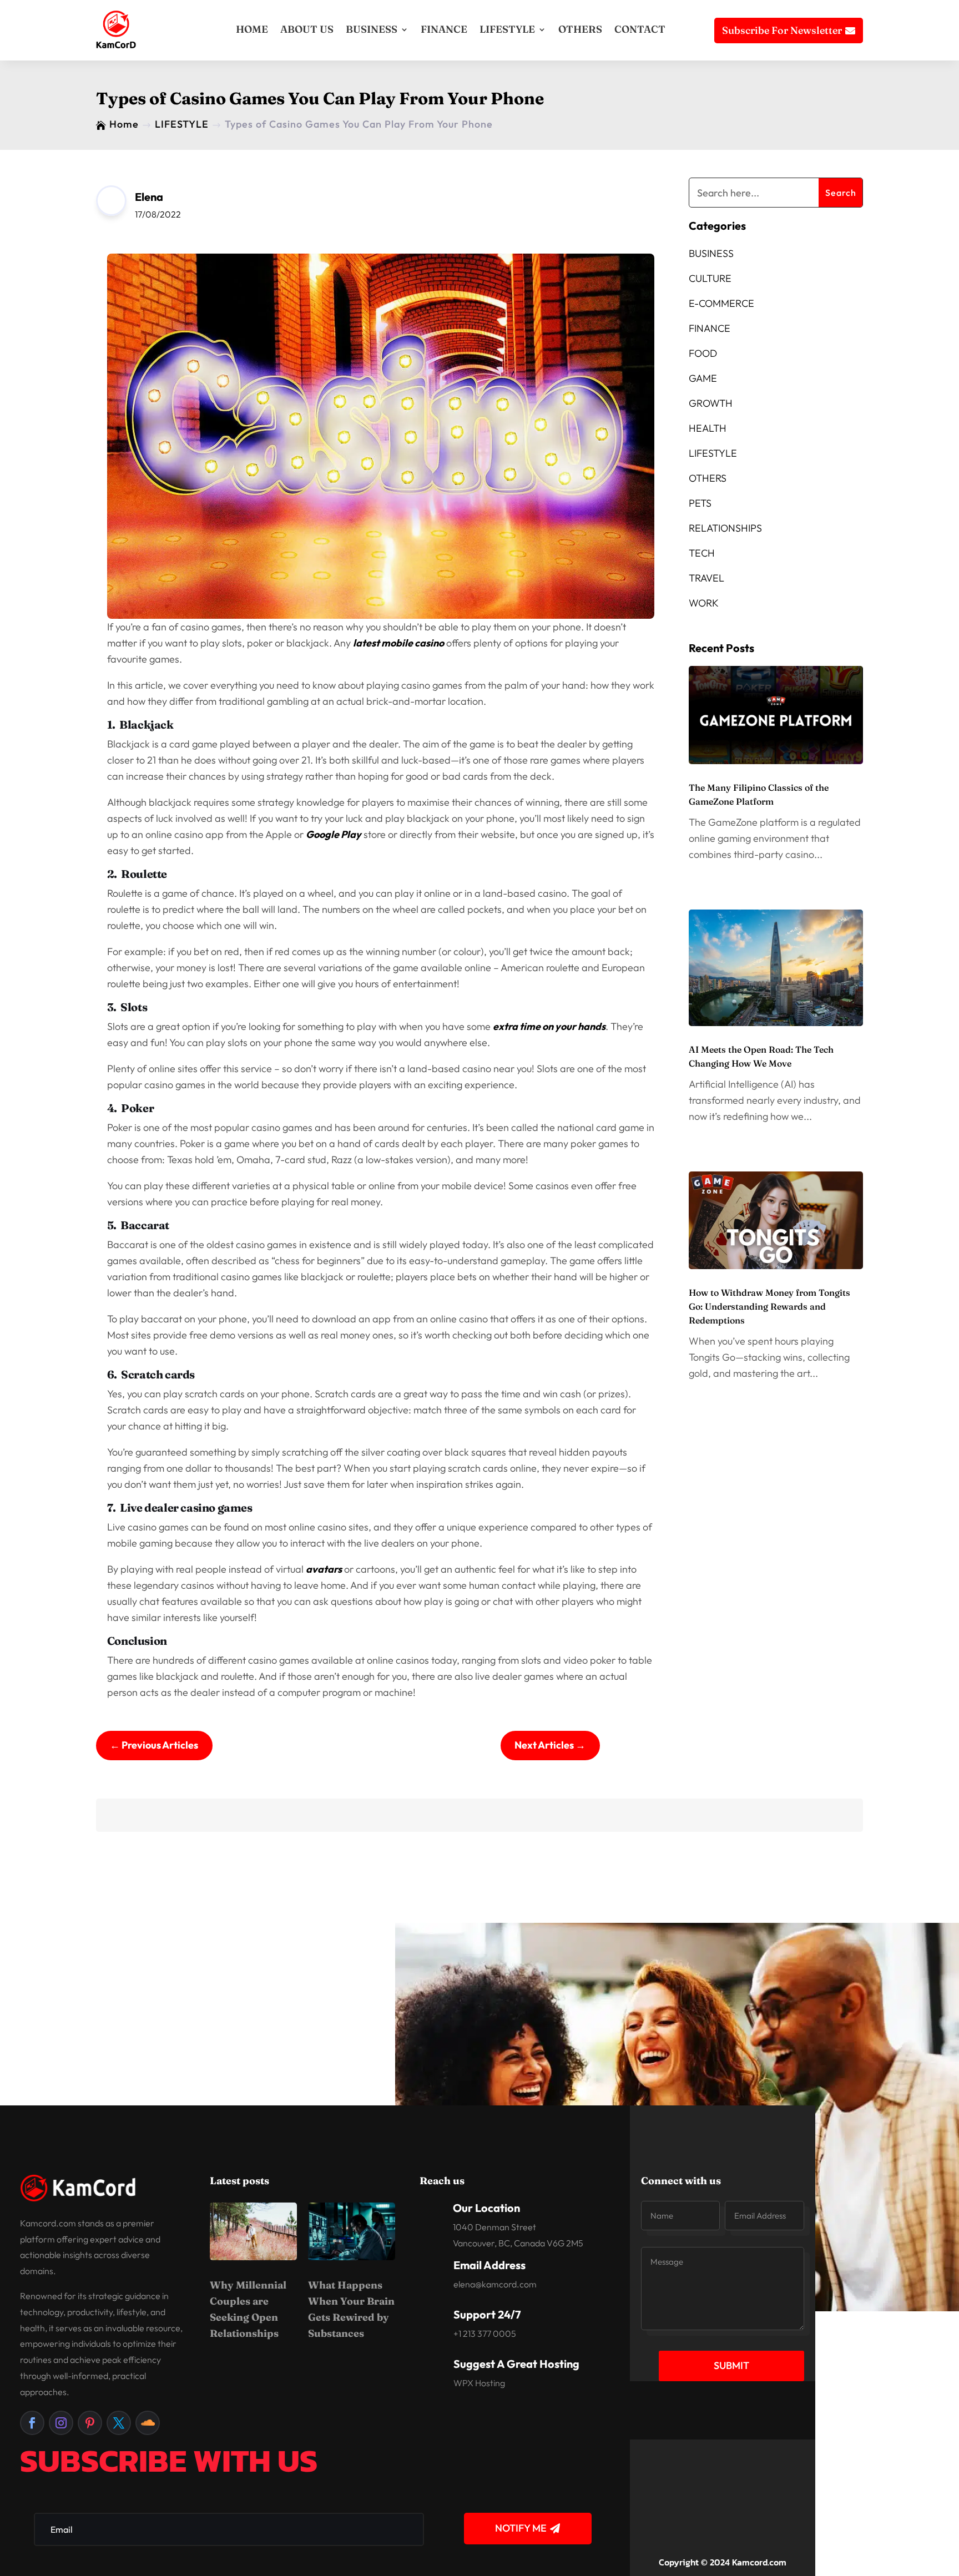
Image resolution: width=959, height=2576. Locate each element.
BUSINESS (372, 29)
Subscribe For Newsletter (782, 30)
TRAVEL (706, 578)
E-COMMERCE (721, 303)
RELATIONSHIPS (725, 528)
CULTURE (710, 278)
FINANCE (444, 29)
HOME (252, 29)
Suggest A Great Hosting (516, 2364)
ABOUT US (307, 29)
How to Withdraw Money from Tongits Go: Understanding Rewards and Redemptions (769, 1306)
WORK (704, 603)
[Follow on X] (119, 2423)
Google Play (334, 834)
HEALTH (708, 428)
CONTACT (640, 29)
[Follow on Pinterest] (90, 2423)
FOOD (703, 353)
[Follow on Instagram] (61, 2423)
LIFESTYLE (507, 29)
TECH (702, 553)
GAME (703, 378)
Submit (731, 2365)
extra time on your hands (549, 1026)
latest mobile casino (398, 643)
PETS (700, 503)
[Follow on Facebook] (32, 2423)
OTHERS (580, 29)
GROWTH (711, 403)
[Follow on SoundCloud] (148, 2423)
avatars (324, 1569)
